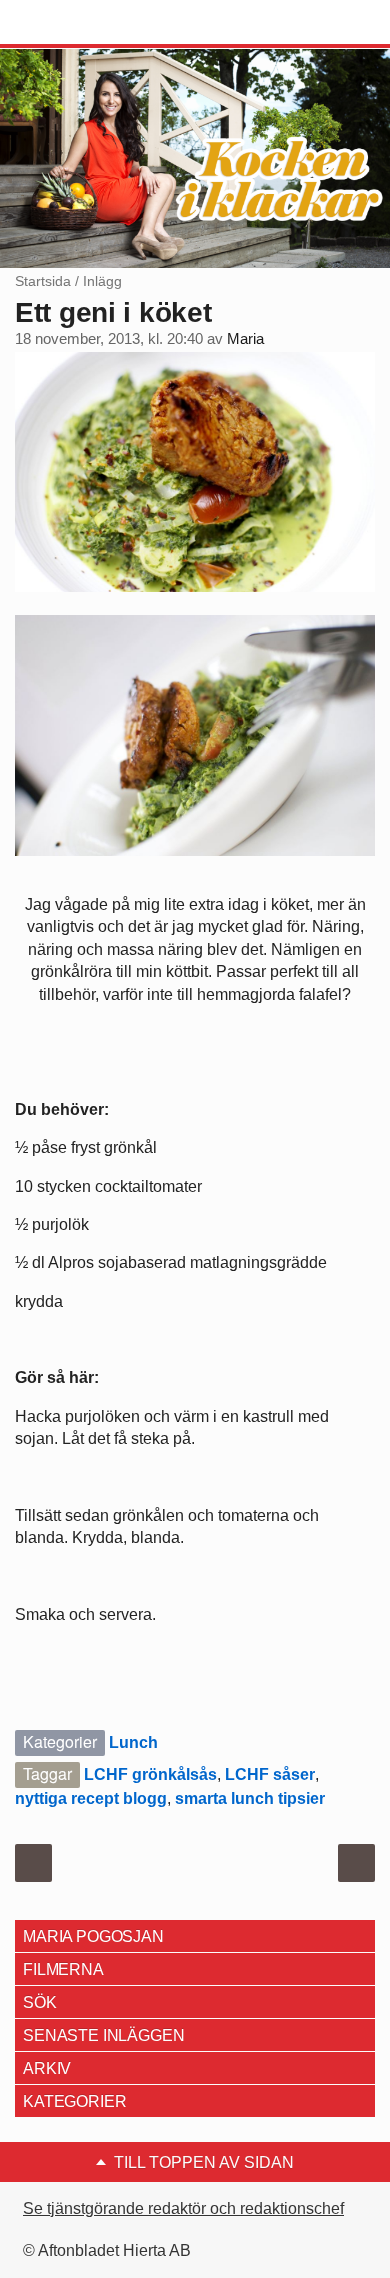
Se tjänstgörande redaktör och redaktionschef (183, 2208)
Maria (245, 339)
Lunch (133, 1742)
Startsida (43, 281)
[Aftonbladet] (90, 23)
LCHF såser (270, 1774)
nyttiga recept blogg (91, 1798)
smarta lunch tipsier (250, 1798)
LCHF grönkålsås (150, 1774)
